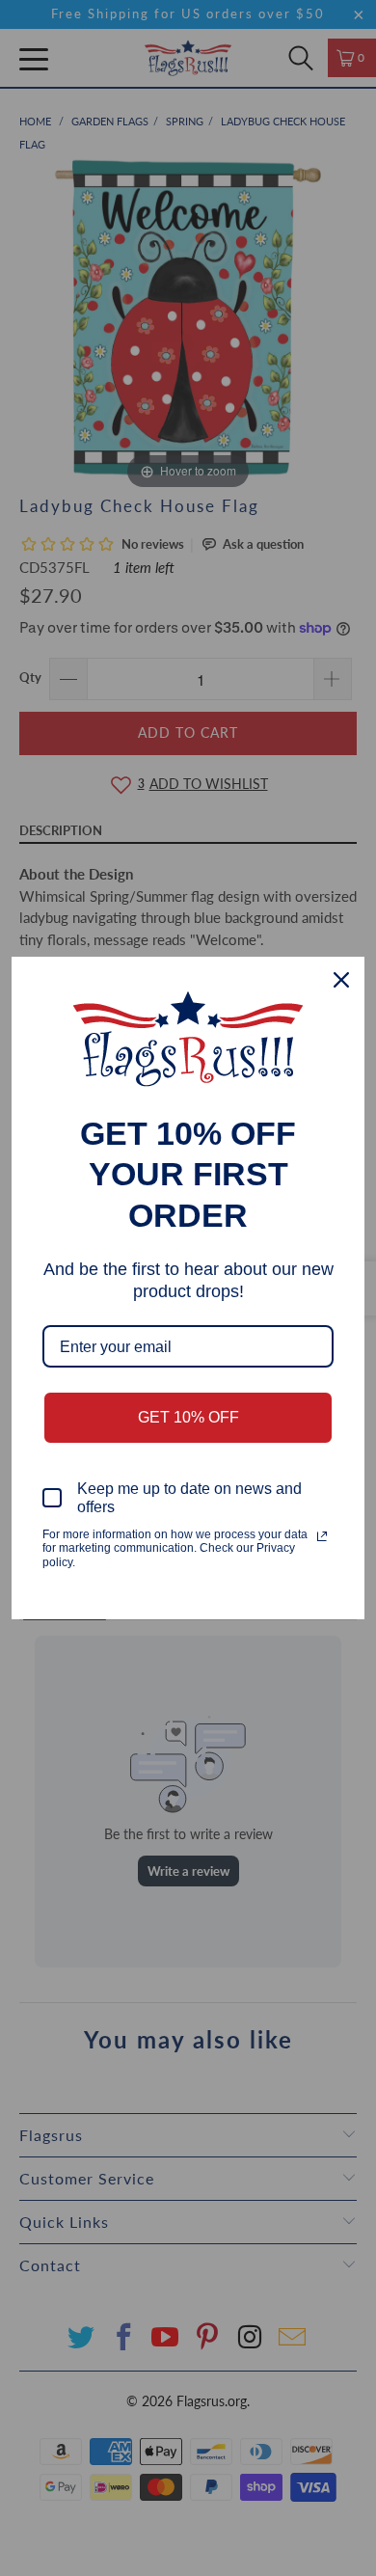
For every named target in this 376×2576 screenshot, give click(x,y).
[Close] (341, 980)
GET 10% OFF (188, 1417)
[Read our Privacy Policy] (322, 1536)
